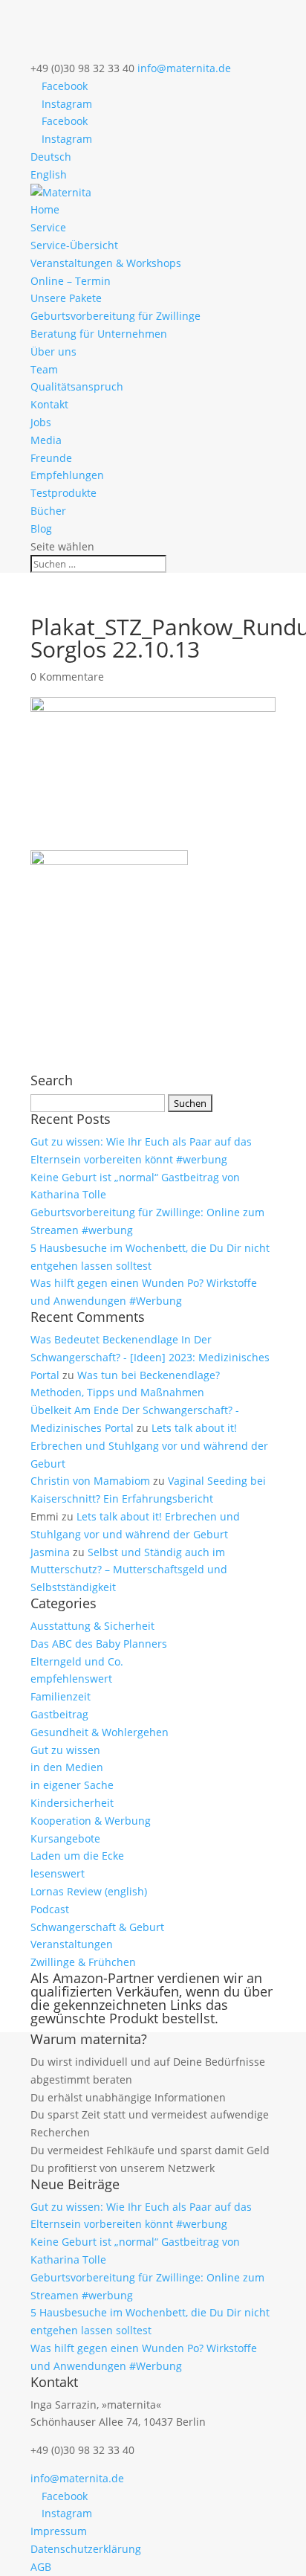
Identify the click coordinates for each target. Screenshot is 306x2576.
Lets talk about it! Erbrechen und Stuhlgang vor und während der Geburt (149, 1446)
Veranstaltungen (72, 1944)
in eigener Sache (72, 1785)
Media (46, 440)
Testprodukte (64, 493)
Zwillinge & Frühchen (83, 1962)
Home (45, 209)
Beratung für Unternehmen (99, 334)
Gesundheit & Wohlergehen (100, 1732)
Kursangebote (65, 1838)
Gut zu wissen (65, 1750)
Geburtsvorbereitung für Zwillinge (115, 316)
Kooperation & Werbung (91, 1821)
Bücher (48, 511)
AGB (41, 2567)
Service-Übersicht (74, 245)
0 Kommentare (67, 677)
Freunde (51, 458)
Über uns (53, 351)
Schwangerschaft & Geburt (97, 1927)
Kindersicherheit (72, 1803)
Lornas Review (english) (89, 1891)
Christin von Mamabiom (90, 1481)
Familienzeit (61, 1696)
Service (48, 227)
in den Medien (67, 1767)
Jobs (41, 422)
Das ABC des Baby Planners (99, 1644)
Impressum (59, 2531)
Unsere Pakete (66, 298)
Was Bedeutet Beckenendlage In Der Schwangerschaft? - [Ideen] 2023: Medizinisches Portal (150, 1357)
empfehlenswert (71, 1679)
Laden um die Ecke (77, 1856)
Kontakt (49, 404)
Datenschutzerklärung (86, 2549)
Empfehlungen (67, 475)
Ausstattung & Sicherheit (92, 1626)
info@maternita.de (77, 2478)
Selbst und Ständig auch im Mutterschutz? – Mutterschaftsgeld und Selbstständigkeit (129, 1570)
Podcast (50, 1909)
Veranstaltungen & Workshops (106, 263)
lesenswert (58, 1873)
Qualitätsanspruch (77, 386)
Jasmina (50, 1552)
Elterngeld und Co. (77, 1661)
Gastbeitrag (59, 1714)
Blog (41, 529)
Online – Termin (71, 281)
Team (44, 369)
